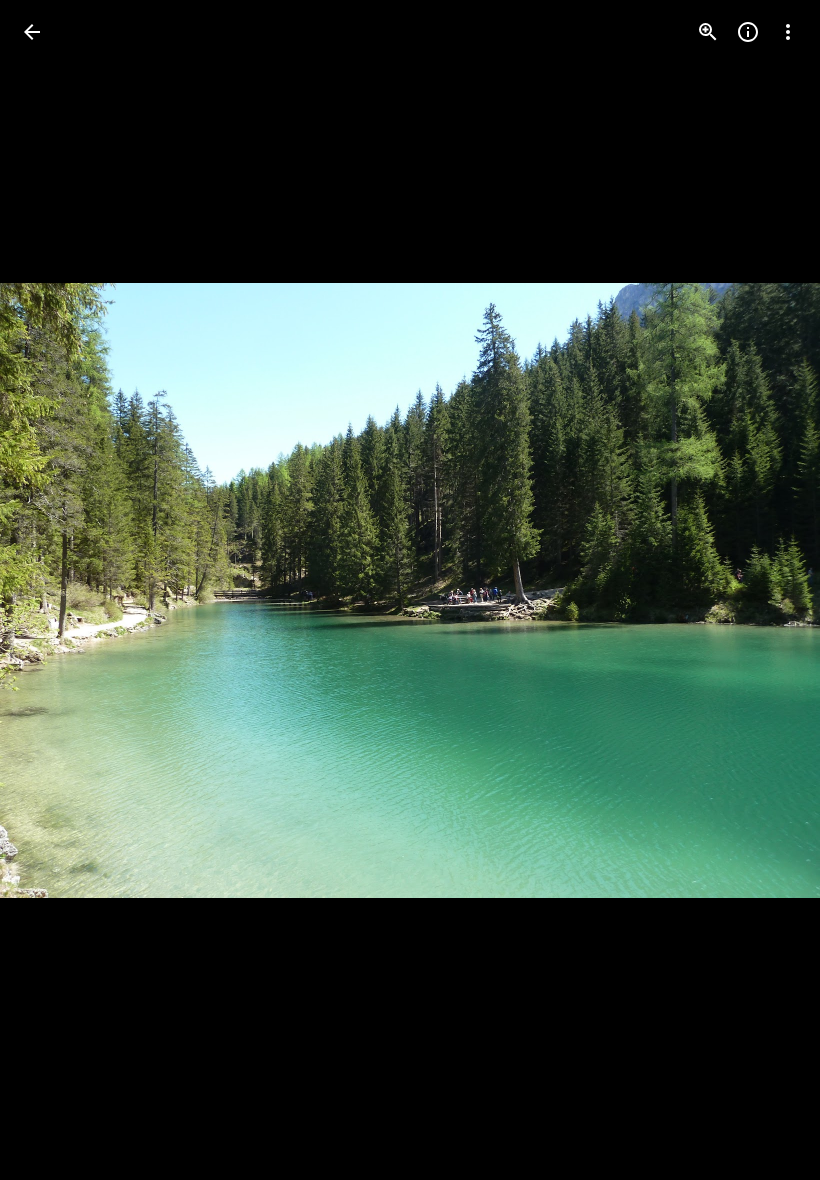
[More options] (788, 32)
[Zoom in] (708, 32)
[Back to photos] (32, 32)
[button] (56, 590)
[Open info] (748, 32)
